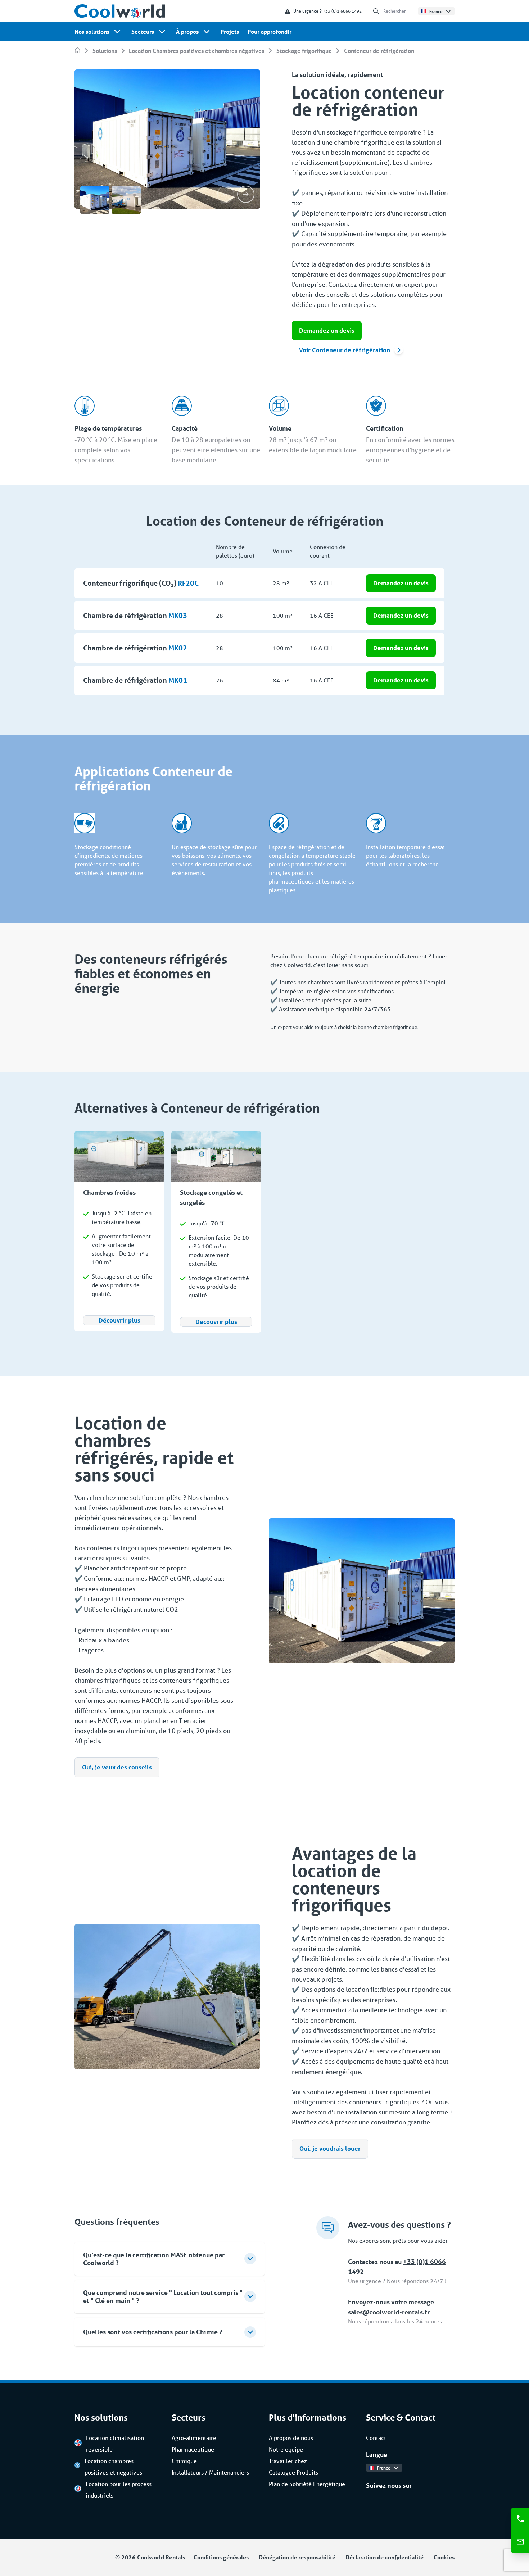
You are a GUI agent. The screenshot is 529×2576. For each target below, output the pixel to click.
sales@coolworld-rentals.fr (389, 2312)
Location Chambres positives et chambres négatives (196, 51)
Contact (376, 2438)
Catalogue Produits (293, 2472)
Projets (230, 31)
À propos (187, 31)
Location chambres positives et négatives (113, 2466)
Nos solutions (92, 31)
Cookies (444, 2557)
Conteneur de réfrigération (379, 51)
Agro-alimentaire (194, 2438)
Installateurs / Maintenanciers (210, 2472)
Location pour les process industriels (119, 2489)
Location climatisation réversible (115, 2443)
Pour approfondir (270, 31)
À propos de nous (291, 2438)
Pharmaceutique (193, 2449)
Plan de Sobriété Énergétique (307, 2484)
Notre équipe (286, 2449)
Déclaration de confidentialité (385, 2557)
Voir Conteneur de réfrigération (345, 350)
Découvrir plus (119, 1320)
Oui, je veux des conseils (117, 1767)
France (436, 11)
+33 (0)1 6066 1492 (342, 11)
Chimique (184, 2461)
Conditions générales (221, 2557)
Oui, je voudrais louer (330, 2148)
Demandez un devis (327, 330)
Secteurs (143, 31)
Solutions (105, 51)
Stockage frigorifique (304, 51)
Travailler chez (288, 2461)
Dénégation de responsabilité (297, 2557)
